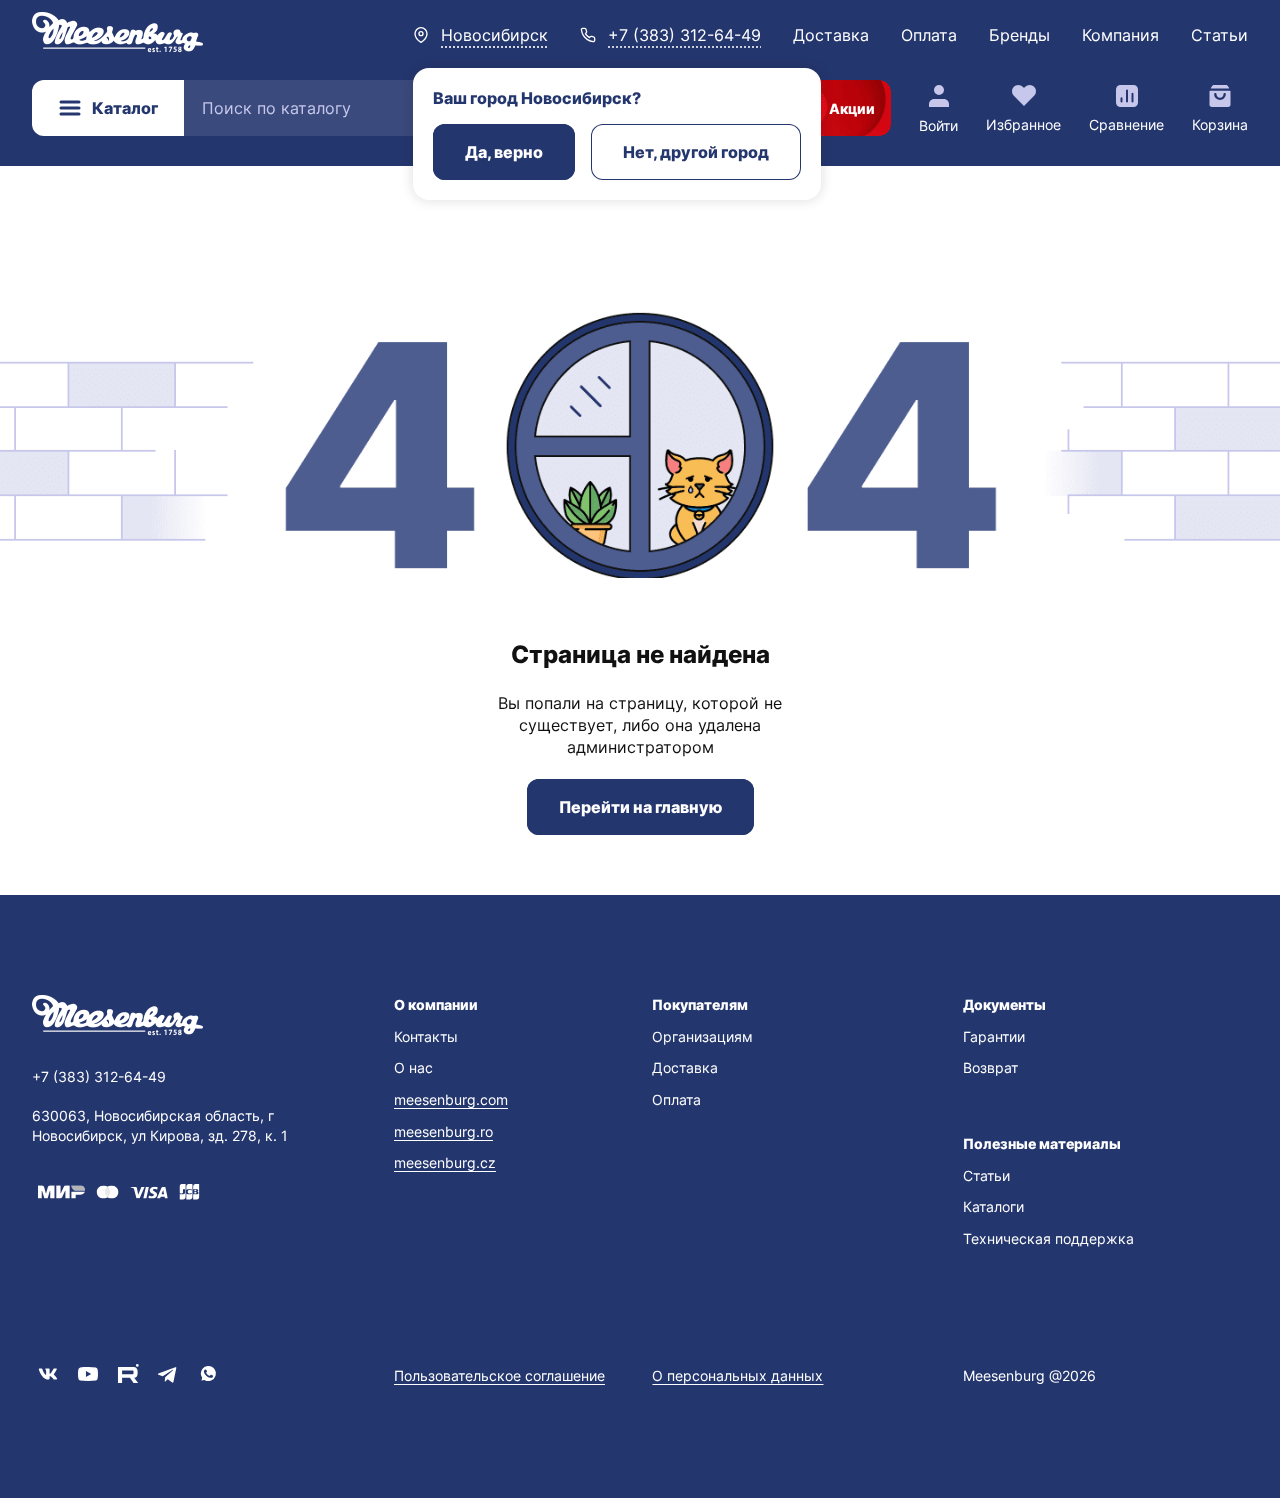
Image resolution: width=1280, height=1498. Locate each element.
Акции (852, 108)
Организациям (702, 1036)
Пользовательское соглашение (499, 1375)
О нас (413, 1067)
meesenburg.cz (445, 1162)
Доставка (831, 35)
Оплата (929, 35)
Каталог (125, 108)
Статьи (1219, 35)
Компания (1120, 35)
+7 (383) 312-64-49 (684, 35)
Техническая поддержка (1048, 1238)
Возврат (990, 1067)
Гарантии (994, 1036)
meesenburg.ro (443, 1131)
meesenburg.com (451, 1099)
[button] (511, 1005)
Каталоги (993, 1206)
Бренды (1019, 35)
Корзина (1220, 124)
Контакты (426, 1036)
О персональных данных (737, 1375)
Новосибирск (494, 35)
